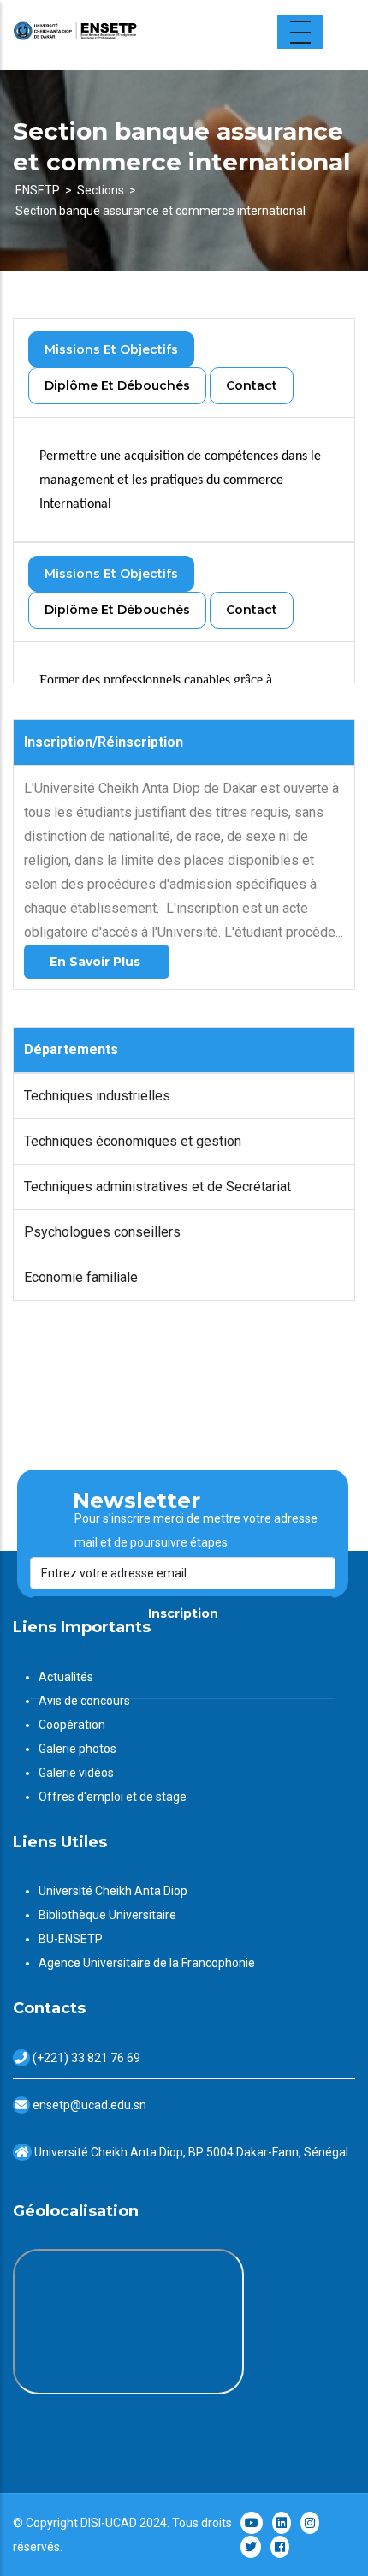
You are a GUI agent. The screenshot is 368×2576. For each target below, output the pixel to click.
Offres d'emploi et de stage (113, 1797)
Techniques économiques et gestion (133, 1141)
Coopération (72, 1725)
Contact (252, 385)
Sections (101, 190)
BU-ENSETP (71, 1939)
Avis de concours (84, 1701)
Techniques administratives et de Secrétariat (157, 1187)
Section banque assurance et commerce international (160, 211)
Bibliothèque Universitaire (107, 1915)
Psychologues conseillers (102, 1232)
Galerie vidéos (76, 1773)
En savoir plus (97, 962)
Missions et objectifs (111, 349)
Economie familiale (81, 1277)
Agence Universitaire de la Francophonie (147, 1963)
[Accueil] (120, 35)
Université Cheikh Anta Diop (113, 1891)
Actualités (66, 1677)
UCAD (121, 2523)
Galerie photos (77, 1749)
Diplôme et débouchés (117, 385)
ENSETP (38, 190)
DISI (91, 2523)
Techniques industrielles (97, 1096)
